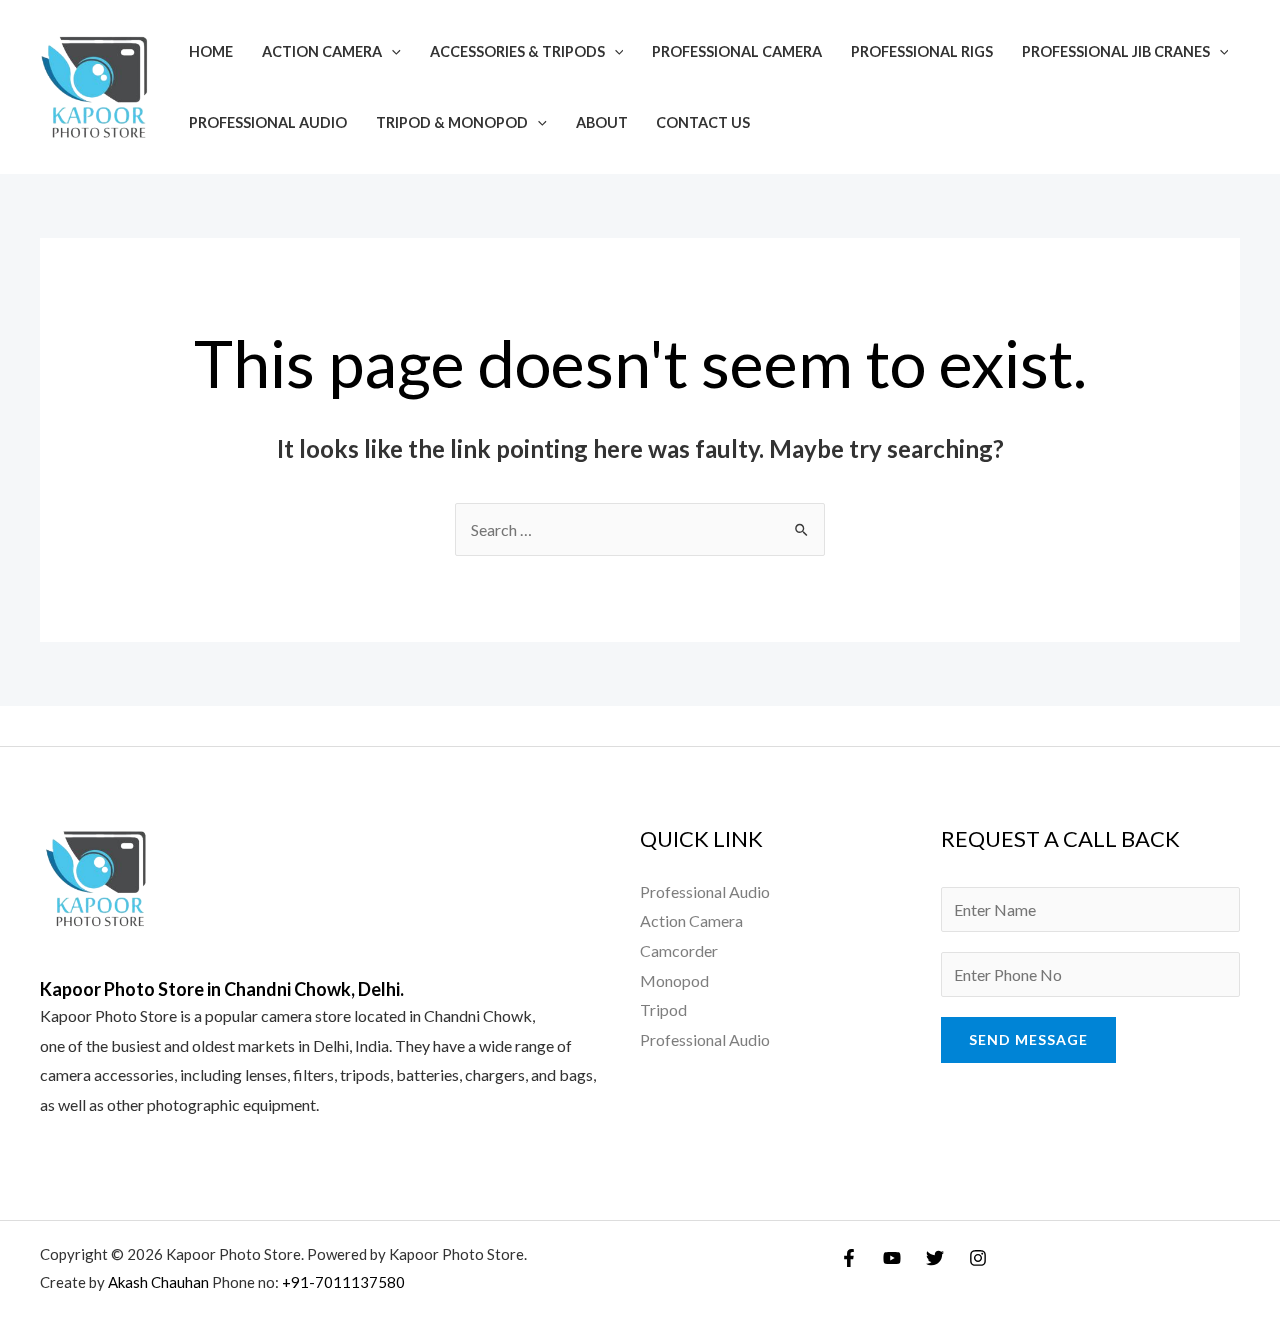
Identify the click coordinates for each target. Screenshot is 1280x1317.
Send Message (1028, 1039)
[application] (391, 51)
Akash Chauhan (160, 1282)
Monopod (674, 980)
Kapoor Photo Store (108, 1015)
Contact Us (703, 122)
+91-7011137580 (343, 1282)
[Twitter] (935, 1258)
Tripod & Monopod (452, 122)
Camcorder (679, 950)
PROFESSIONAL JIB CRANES (1116, 51)
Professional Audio (268, 122)
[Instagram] (978, 1258)
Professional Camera (737, 51)
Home (211, 51)
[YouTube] (892, 1258)
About (602, 122)
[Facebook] (849, 1258)
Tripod (663, 1009)
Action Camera (322, 51)
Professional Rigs (922, 51)
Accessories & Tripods (517, 51)
